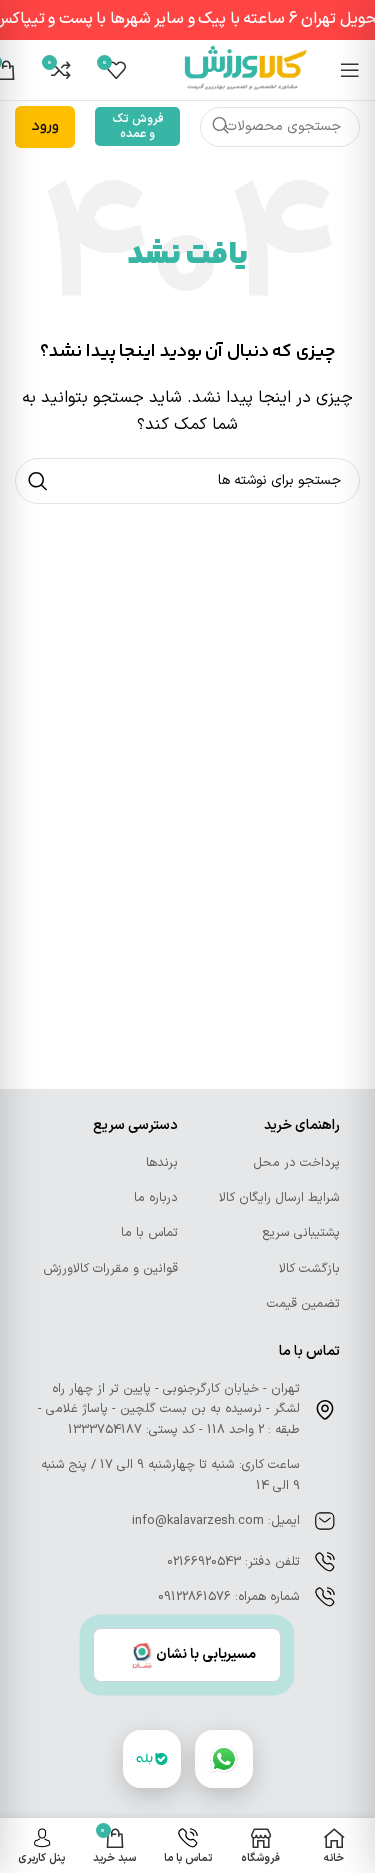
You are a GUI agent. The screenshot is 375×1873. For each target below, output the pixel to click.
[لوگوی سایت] (246, 69)
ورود (45, 126)
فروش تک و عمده (138, 126)
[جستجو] (220, 127)
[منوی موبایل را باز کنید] (350, 70)
